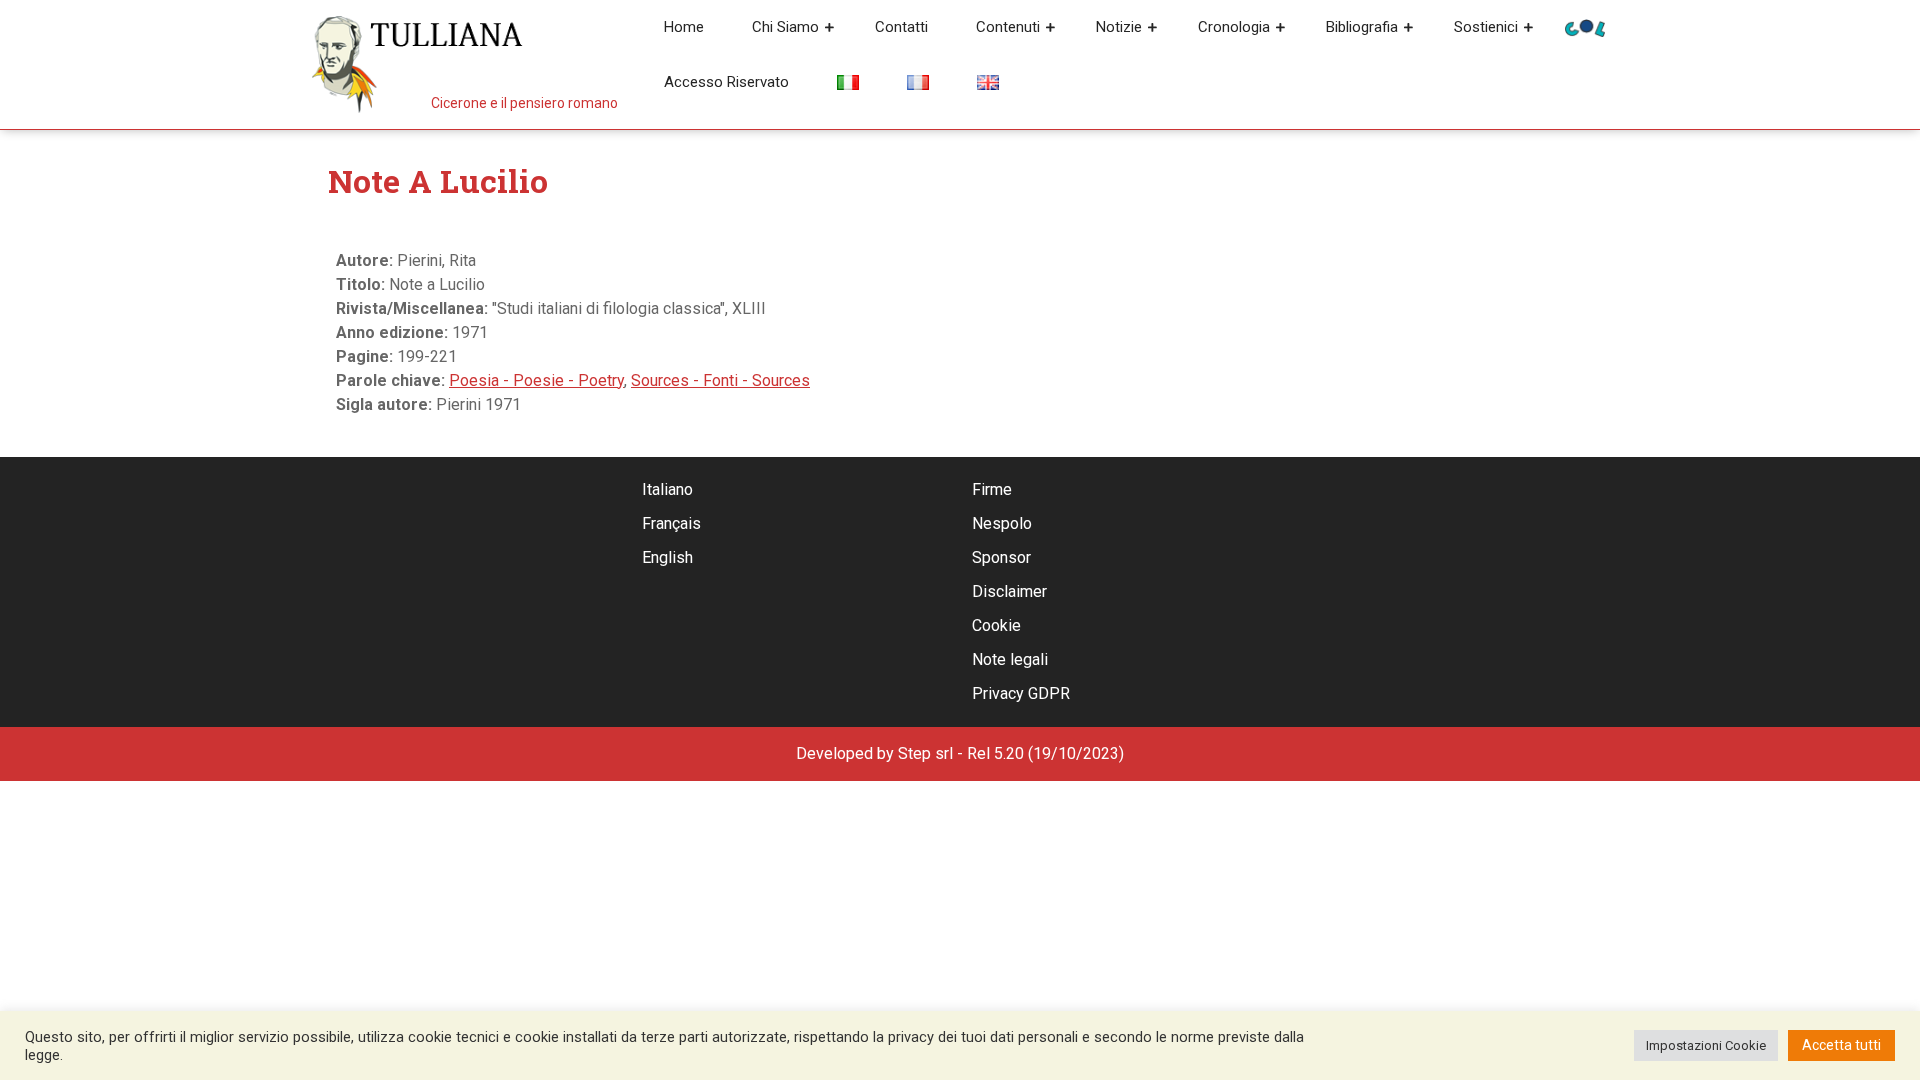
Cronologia (1234, 27)
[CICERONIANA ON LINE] (1585, 26)
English (667, 557)
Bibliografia (1362, 27)
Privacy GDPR (1021, 693)
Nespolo (1002, 523)
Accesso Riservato (726, 82)
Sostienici (1486, 27)
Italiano (667, 489)
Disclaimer (1009, 591)
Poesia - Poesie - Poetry (536, 380)
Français (671, 523)
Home (684, 27)
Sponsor (1001, 557)
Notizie (1119, 27)
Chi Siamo (785, 27)
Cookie (996, 625)
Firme (992, 489)
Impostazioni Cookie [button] (1706, 1045)
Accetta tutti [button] (1841, 1045)
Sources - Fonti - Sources (720, 380)
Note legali (1010, 659)
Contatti (901, 27)
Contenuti (1008, 27)
